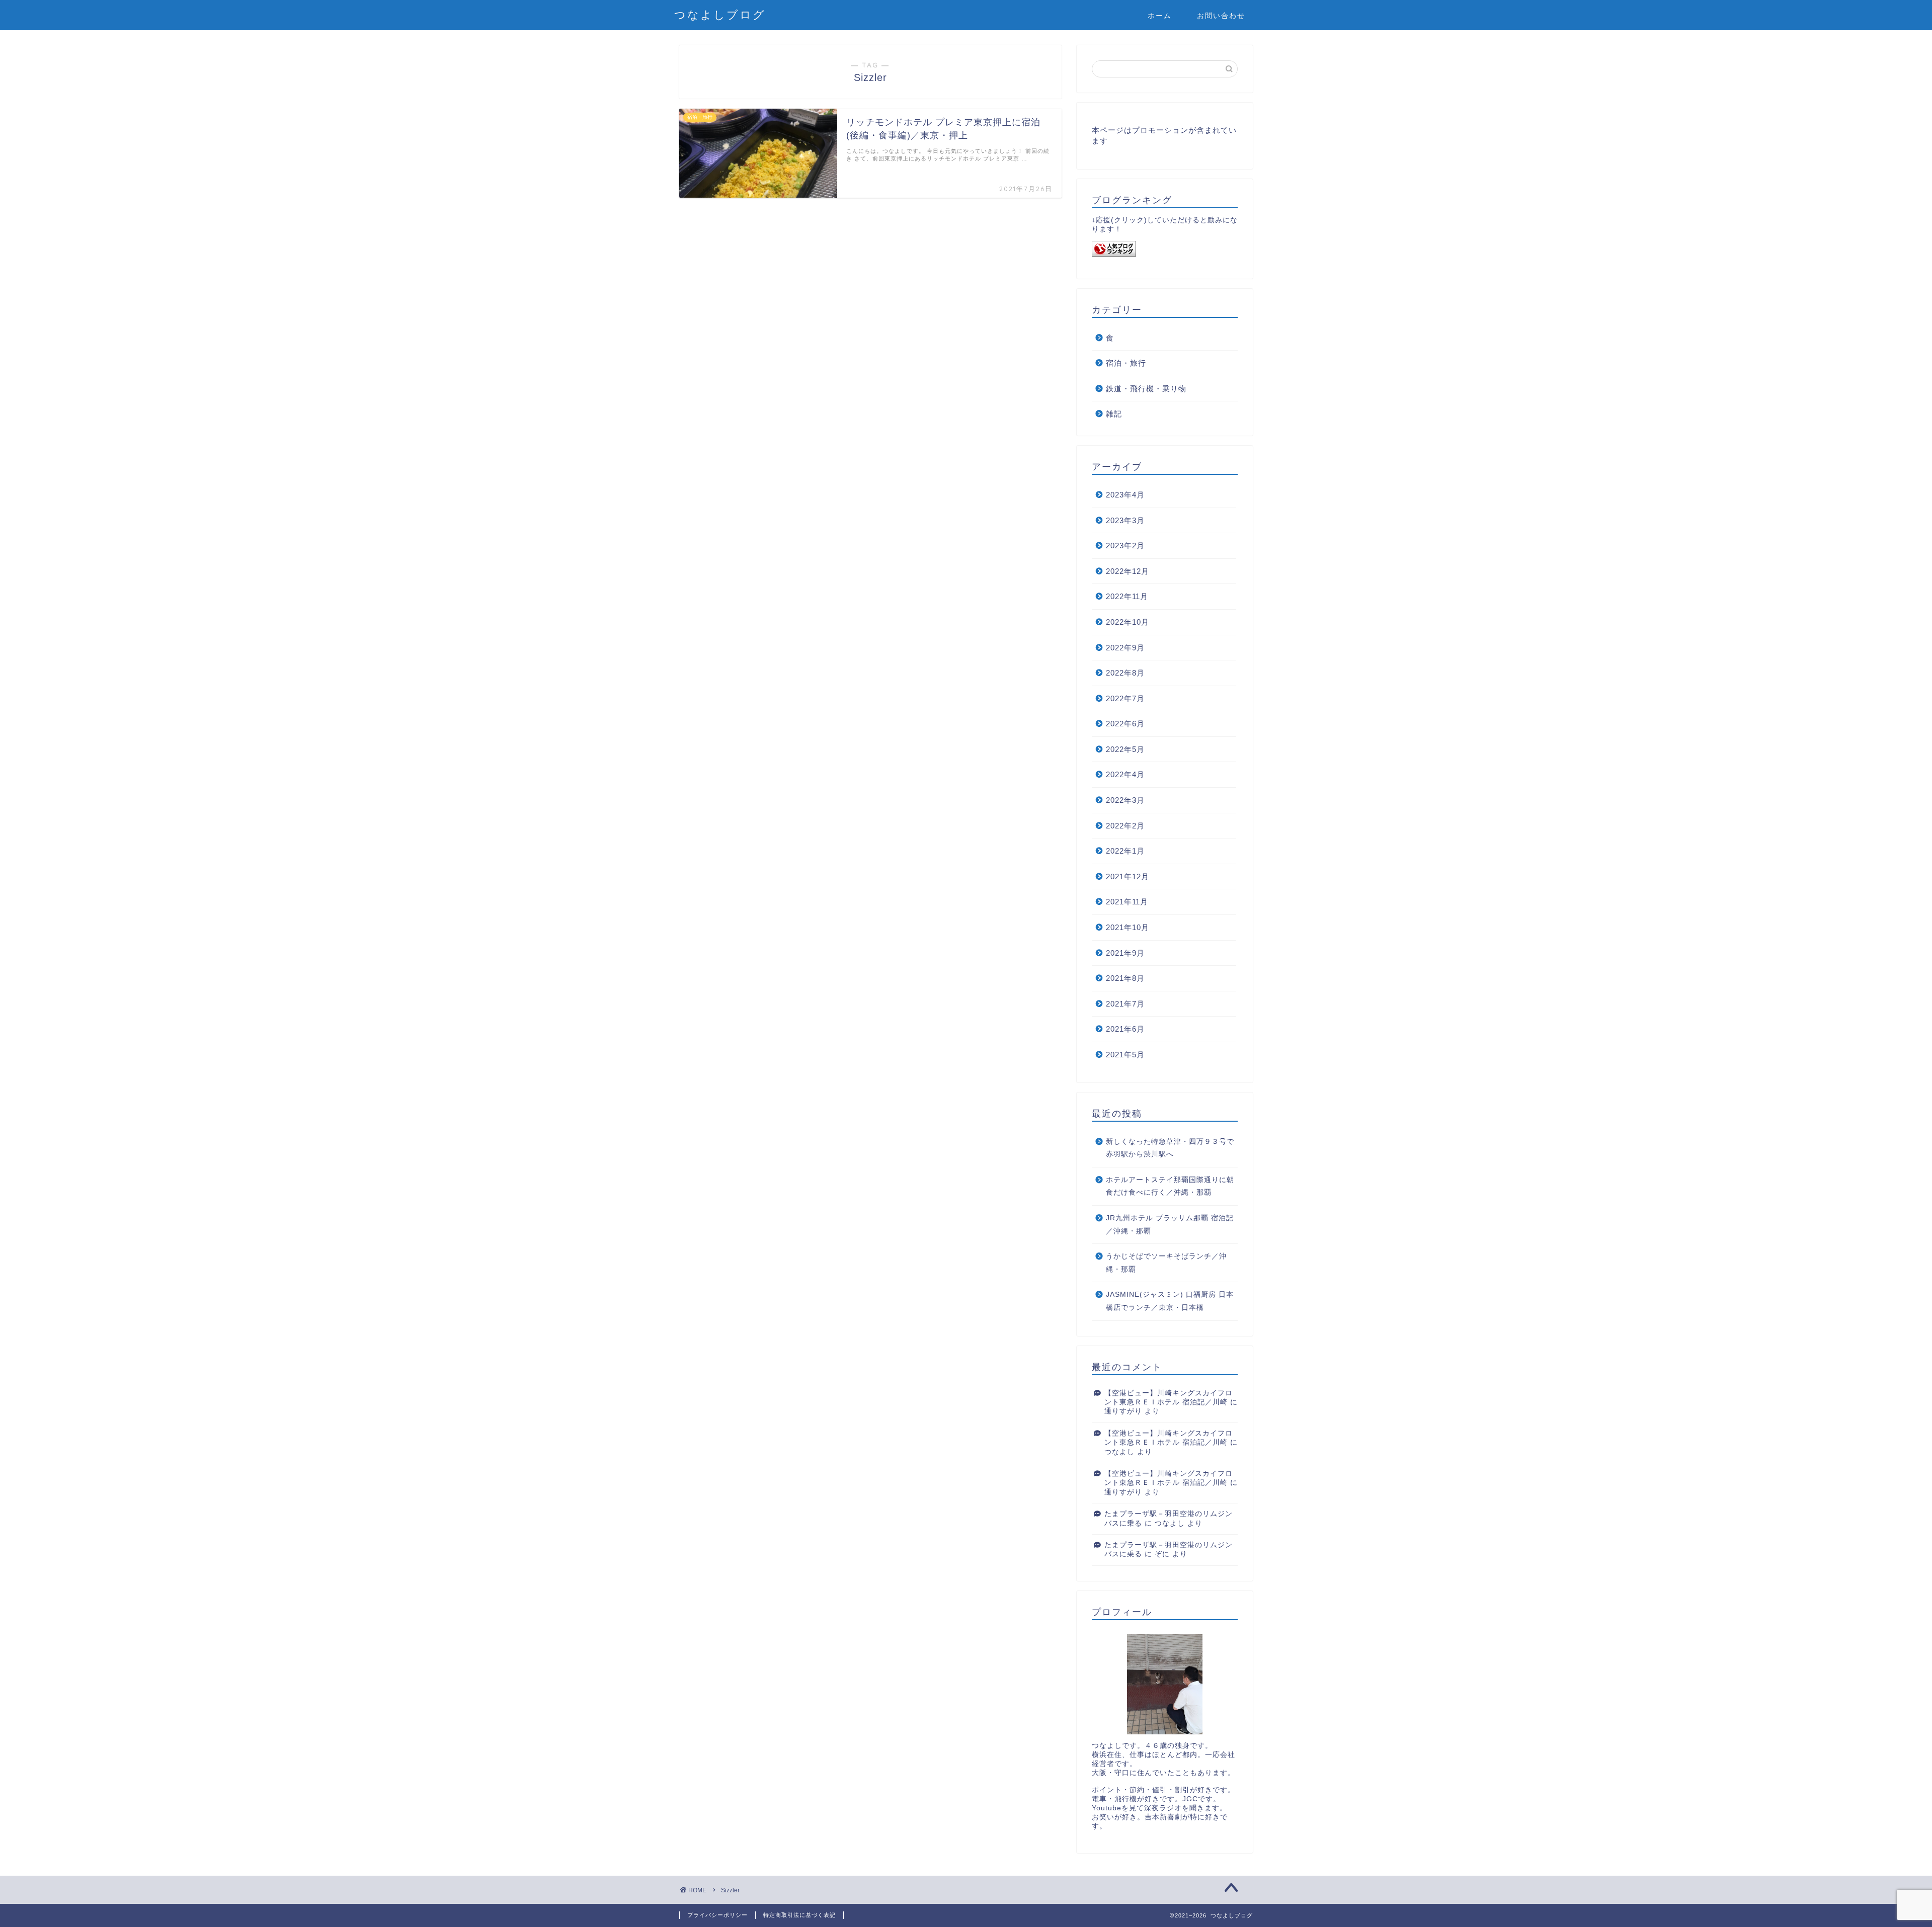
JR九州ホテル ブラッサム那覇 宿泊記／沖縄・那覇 (1170, 1225)
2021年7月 (1125, 1004)
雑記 (1114, 414)
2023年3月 (1125, 520)
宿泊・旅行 (1126, 363)
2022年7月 (1125, 698)
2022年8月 (1125, 673)
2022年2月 (1125, 826)
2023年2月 (1125, 546)
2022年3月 (1125, 800)
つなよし (1119, 1452)
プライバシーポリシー (717, 1915)
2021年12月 (1128, 876)
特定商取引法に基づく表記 (799, 1915)
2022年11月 (1127, 596)
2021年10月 (1128, 927)
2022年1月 (1125, 851)
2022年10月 (1128, 622)
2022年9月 (1125, 648)
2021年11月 (1127, 902)
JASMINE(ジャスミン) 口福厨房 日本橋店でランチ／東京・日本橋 (1170, 1301)
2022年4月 (1125, 774)
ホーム (1160, 16)
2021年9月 (1125, 953)
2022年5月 (1125, 749)
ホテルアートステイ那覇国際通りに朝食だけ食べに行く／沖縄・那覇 (1170, 1186)
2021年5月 (1125, 1055)
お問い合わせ (1221, 16)
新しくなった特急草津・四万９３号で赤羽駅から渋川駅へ (1170, 1148)
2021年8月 (1125, 978)
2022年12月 (1128, 571)
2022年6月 (1125, 724)
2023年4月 (1125, 495)
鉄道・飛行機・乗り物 (1146, 389)
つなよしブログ (720, 14)
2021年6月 (1125, 1029)
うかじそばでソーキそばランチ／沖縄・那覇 (1166, 1263)
